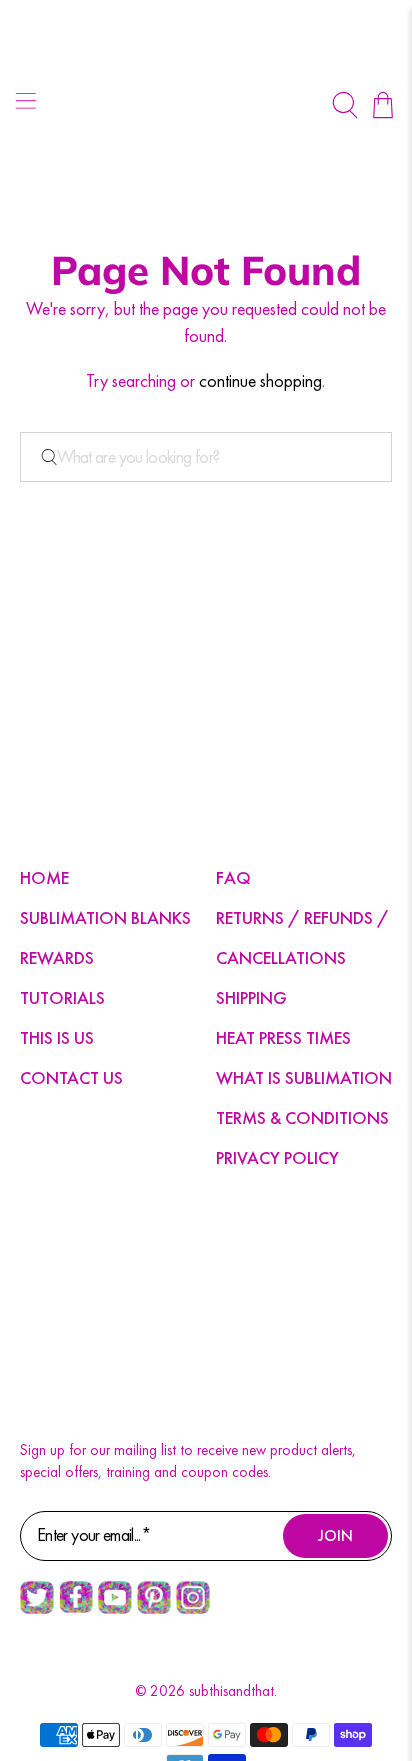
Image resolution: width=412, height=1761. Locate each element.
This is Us (57, 1037)
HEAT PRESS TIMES (283, 1037)
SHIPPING (251, 997)
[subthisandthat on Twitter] (37, 1609)
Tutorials (62, 997)
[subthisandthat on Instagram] (193, 1609)
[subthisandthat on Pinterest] (154, 1609)
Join (335, 1535)
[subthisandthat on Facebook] (76, 1608)
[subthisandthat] (206, 105)
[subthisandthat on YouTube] (115, 1609)
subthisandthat (231, 1691)
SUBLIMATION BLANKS (105, 917)
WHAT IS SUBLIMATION (304, 1077)
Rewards (57, 957)
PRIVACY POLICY (277, 1157)
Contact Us (71, 1077)
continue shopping (260, 380)
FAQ (233, 877)
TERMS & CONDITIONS (302, 1117)
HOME (44, 877)
